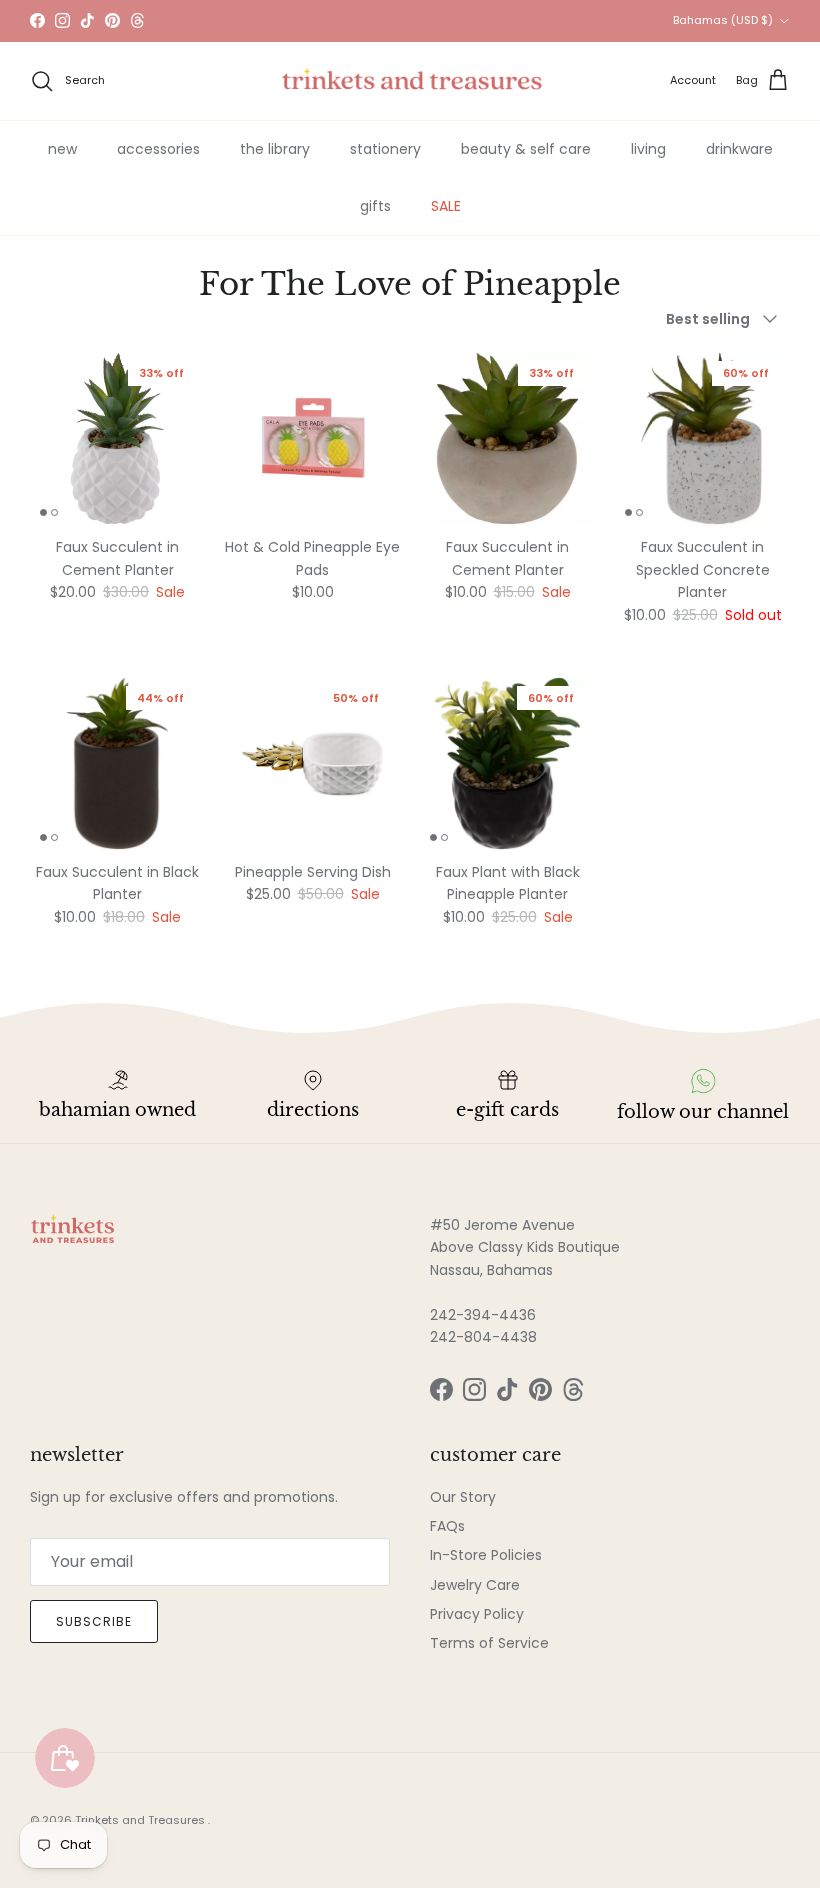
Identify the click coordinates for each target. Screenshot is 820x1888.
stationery (385, 149)
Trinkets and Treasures (141, 1820)
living (648, 149)
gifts (375, 206)
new (62, 149)
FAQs (447, 1526)
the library (275, 149)
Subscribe (94, 1621)
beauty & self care (526, 149)
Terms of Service (489, 1643)
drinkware (739, 149)
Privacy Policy (477, 1614)
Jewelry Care (475, 1585)
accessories (158, 149)
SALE (446, 206)
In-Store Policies (486, 1555)
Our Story (463, 1497)
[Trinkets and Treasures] (410, 81)
